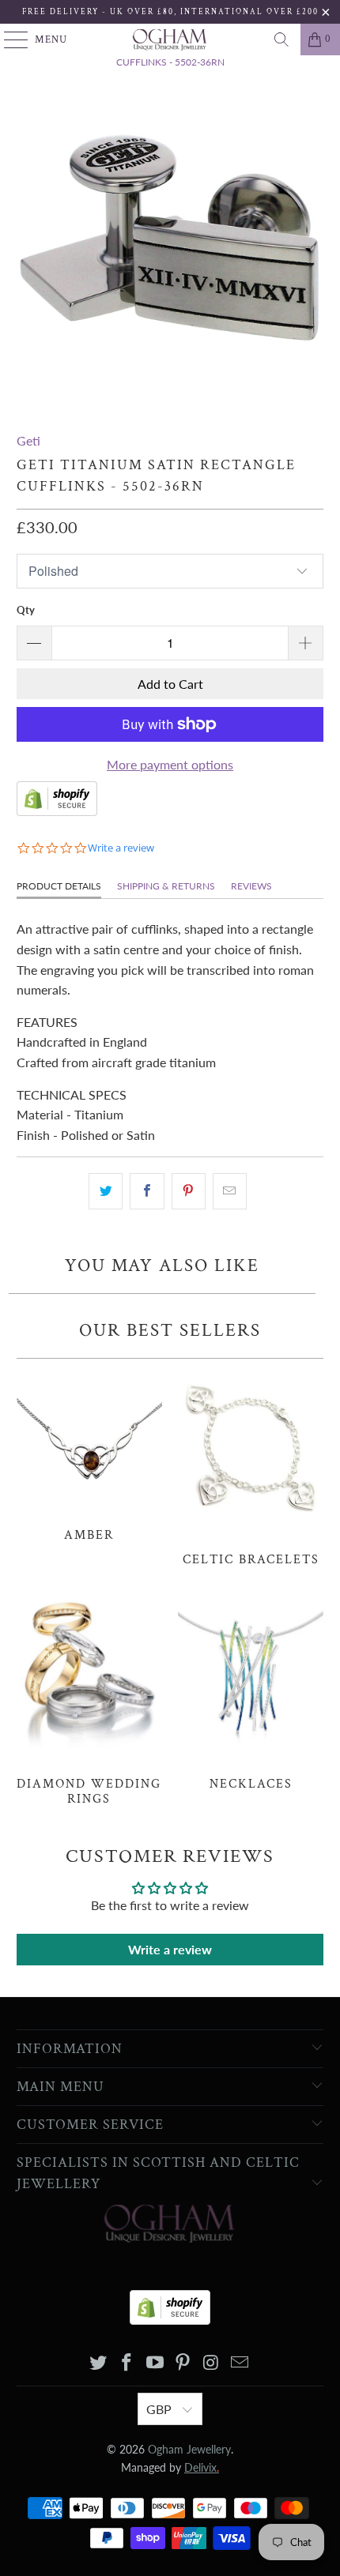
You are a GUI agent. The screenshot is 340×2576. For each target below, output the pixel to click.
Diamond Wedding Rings (89, 1699)
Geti (28, 440)
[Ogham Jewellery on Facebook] (127, 2363)
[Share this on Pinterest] (189, 1191)
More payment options (170, 764)
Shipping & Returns (166, 886)
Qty (26, 610)
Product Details (59, 886)
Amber (89, 1455)
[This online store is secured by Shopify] (57, 811)
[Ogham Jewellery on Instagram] (212, 2363)
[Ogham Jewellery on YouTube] (155, 2363)
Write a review (170, 1949)
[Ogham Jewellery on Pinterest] (183, 2363)
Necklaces (251, 1691)
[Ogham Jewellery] (170, 39)
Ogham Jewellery (189, 2449)
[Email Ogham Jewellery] (240, 2363)
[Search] (281, 39)
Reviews (251, 886)
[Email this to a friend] (230, 1191)
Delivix (202, 2467)
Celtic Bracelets (251, 1467)
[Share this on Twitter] (106, 1191)
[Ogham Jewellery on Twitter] (99, 2363)
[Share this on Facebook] (147, 1191)
